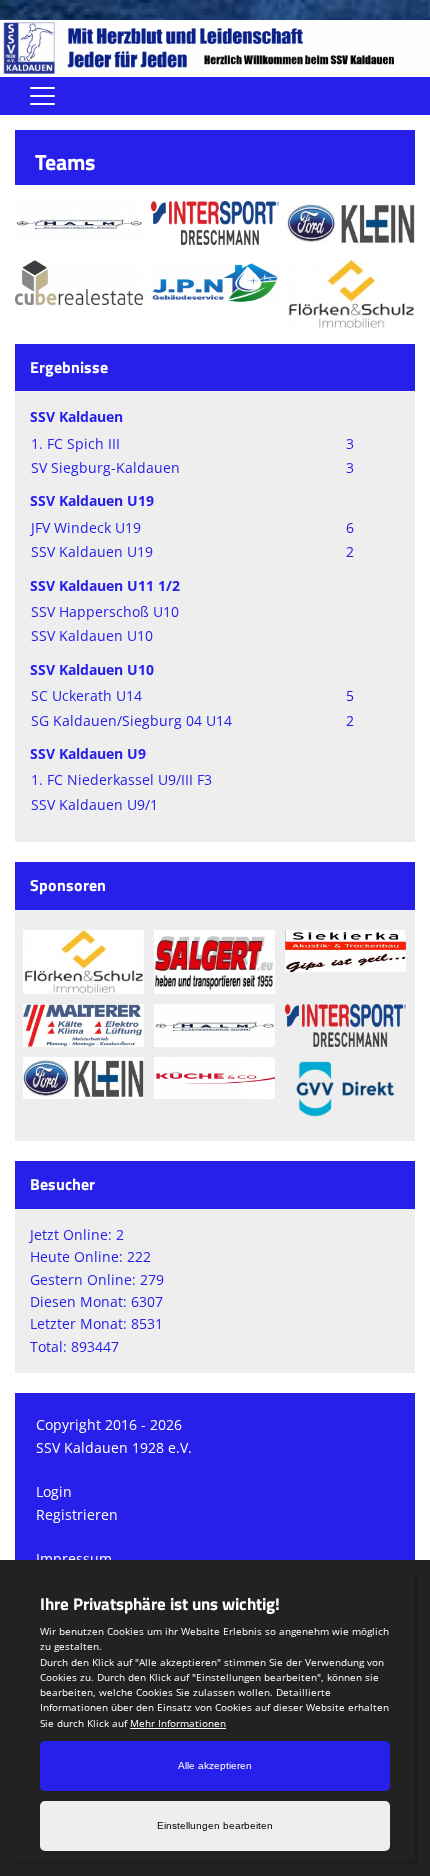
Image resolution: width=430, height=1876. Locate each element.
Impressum (74, 1558)
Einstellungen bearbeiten (215, 1825)
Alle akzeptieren (215, 1765)
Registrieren (77, 1514)
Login (54, 1491)
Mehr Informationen (178, 1723)
